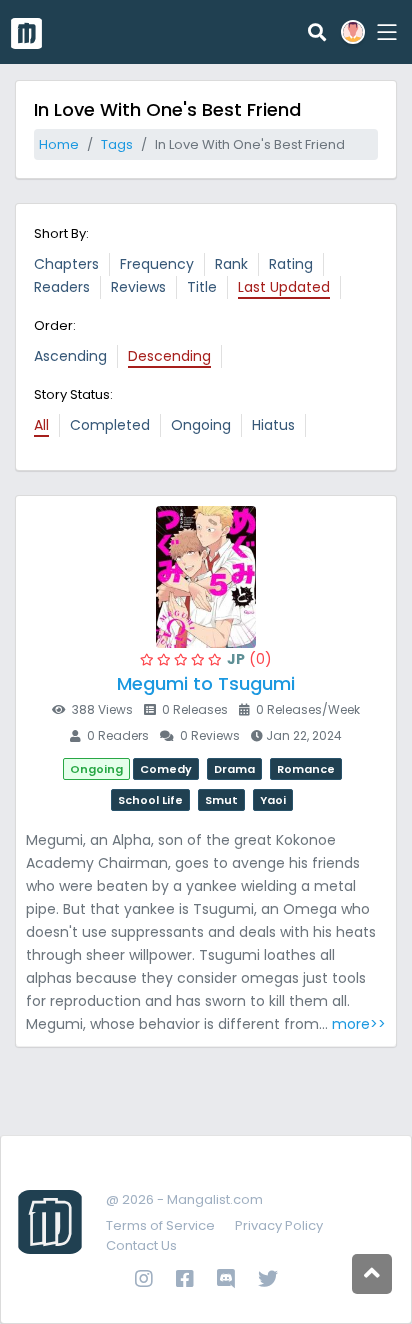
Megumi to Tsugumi (206, 683)
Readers (62, 287)
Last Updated (284, 287)
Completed (110, 425)
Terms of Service (160, 1225)
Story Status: (73, 394)
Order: (55, 325)
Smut (221, 800)
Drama (234, 769)
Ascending (70, 356)
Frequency (157, 264)
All (41, 425)
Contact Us (141, 1245)
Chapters (66, 264)
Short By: (61, 233)
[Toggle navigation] (384, 31)
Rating (291, 264)
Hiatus (273, 425)
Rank (231, 264)
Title (202, 287)
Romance (306, 769)
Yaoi (273, 800)
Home (59, 144)
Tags (117, 144)
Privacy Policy (279, 1225)
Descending (169, 356)
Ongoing (201, 425)
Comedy (166, 769)
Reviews (138, 287)
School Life (150, 800)
